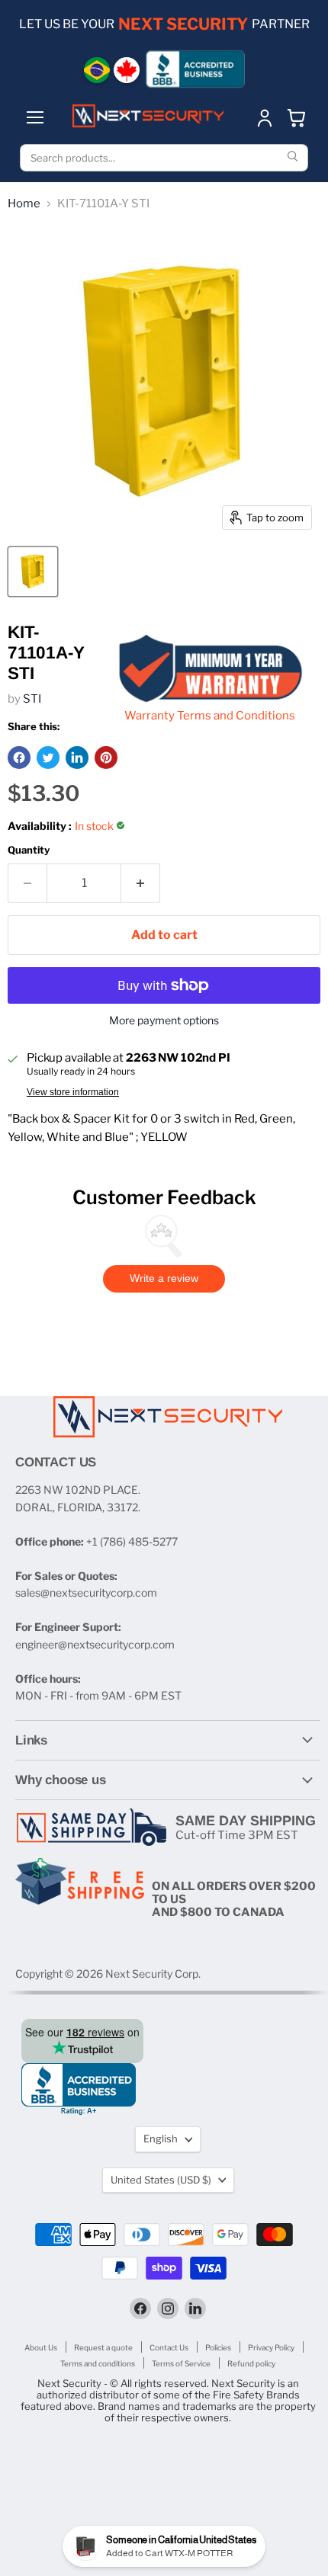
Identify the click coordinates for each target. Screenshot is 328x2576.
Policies (218, 2347)
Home (24, 204)
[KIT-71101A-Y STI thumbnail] (33, 572)
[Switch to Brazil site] (97, 70)
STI (32, 699)
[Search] (294, 158)
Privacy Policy (271, 2347)
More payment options (164, 1020)
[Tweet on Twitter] (48, 758)
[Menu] (35, 117)
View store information (73, 1092)
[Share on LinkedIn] (77, 758)
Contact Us (169, 2347)
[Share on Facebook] (19, 758)
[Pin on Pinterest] (106, 758)
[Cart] (297, 117)
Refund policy (251, 2363)
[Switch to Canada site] (127, 70)
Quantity (29, 850)
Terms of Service (181, 2363)
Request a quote (103, 2347)
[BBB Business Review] (195, 69)
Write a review (164, 1278)
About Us (41, 2347)
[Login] (265, 117)
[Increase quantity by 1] (141, 883)
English (161, 2139)
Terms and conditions (98, 2363)
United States (161, 2180)
